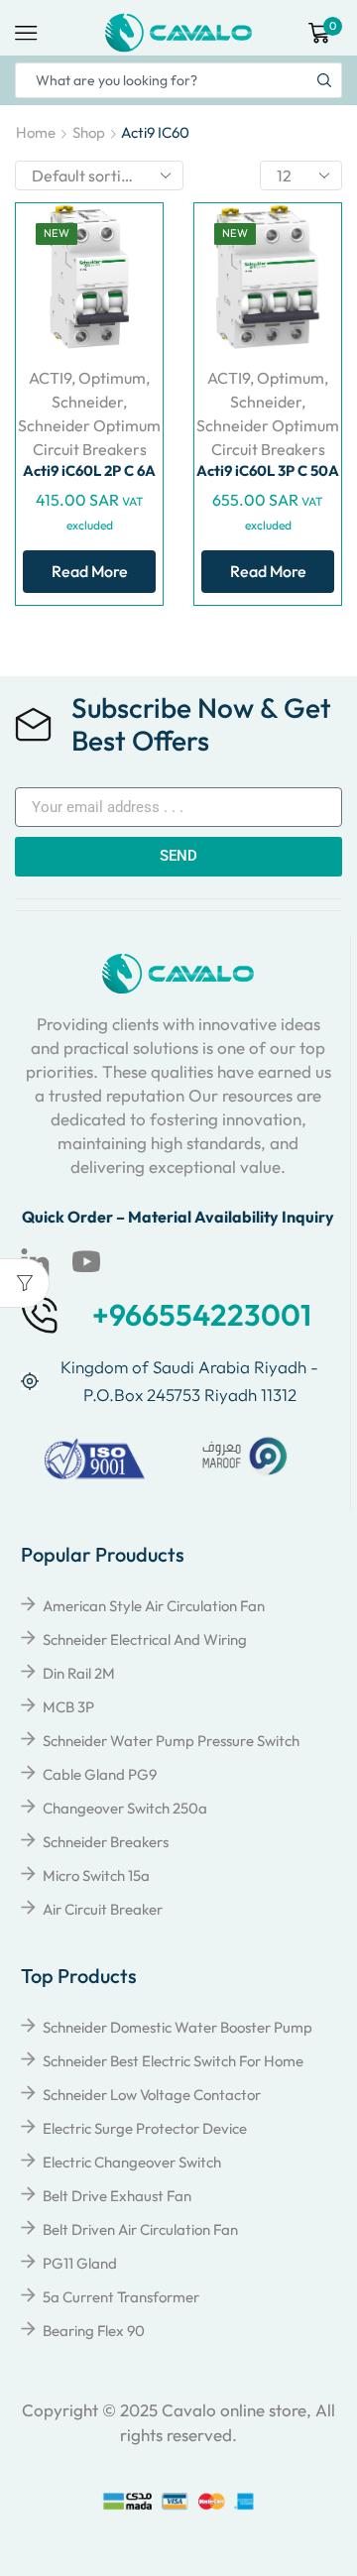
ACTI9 (50, 378)
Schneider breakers (106, 1842)
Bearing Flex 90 (94, 2331)
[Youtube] (86, 1262)
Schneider (87, 402)
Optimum (112, 378)
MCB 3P (68, 1707)
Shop (89, 132)
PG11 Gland (80, 2263)
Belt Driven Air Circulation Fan (140, 2229)
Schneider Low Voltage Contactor (152, 2095)
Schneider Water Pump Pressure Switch (171, 1741)
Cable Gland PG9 (100, 1774)
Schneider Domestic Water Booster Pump (178, 2027)
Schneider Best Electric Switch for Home (173, 2061)
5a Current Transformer (121, 2297)
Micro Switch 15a (96, 1875)
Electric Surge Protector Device (145, 2128)
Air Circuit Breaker (103, 1909)
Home (36, 132)
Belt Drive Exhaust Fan (117, 2196)
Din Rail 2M (79, 1673)
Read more (90, 571)
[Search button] (324, 80)
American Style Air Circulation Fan (154, 1606)
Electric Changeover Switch (132, 2162)
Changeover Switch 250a (125, 1808)
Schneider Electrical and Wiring (145, 1639)
